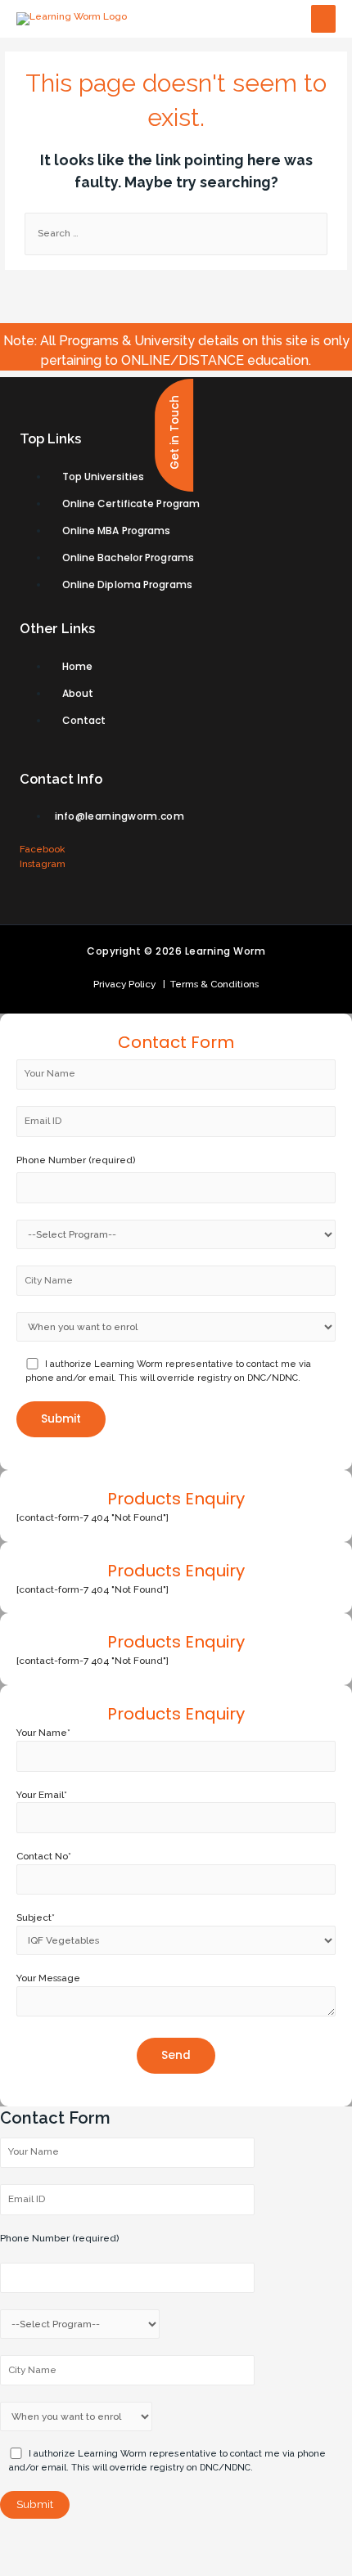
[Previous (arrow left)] (25, 2564)
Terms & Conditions (212, 984)
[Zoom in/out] (179, 2539)
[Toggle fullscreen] (128, 2539)
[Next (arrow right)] (76, 2564)
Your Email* (42, 1795)
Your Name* (43, 1733)
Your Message (48, 1978)
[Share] (76, 2539)
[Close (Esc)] (25, 2539)
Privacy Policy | (129, 984)
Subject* (36, 1917)
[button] (174, 435)
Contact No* (44, 1856)
